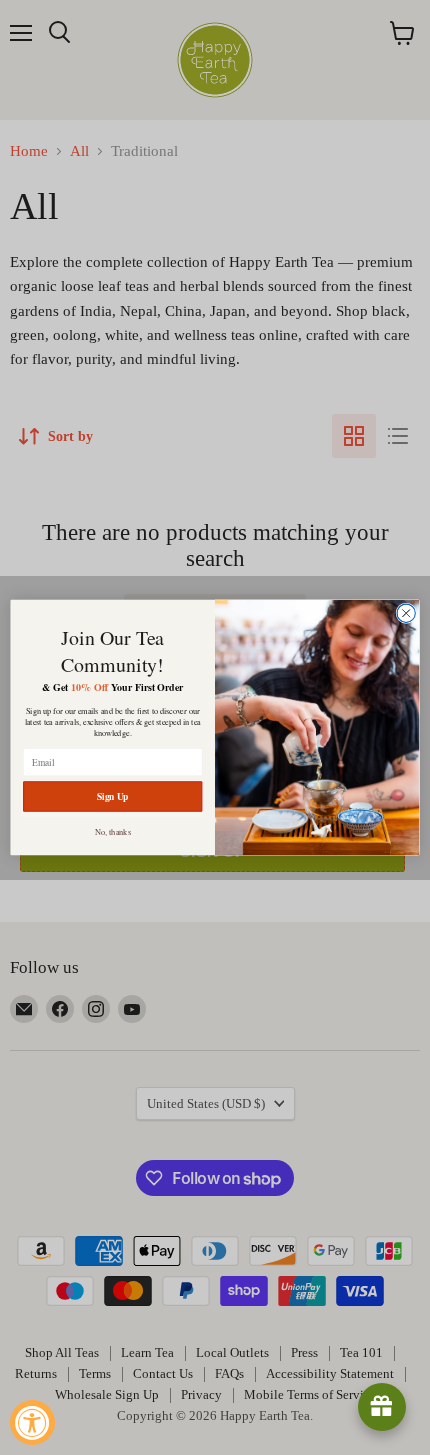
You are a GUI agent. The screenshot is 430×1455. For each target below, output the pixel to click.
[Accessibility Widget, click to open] (32, 1422)
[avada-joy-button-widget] (382, 1407)
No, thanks (113, 831)
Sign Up (113, 796)
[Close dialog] (406, 613)
